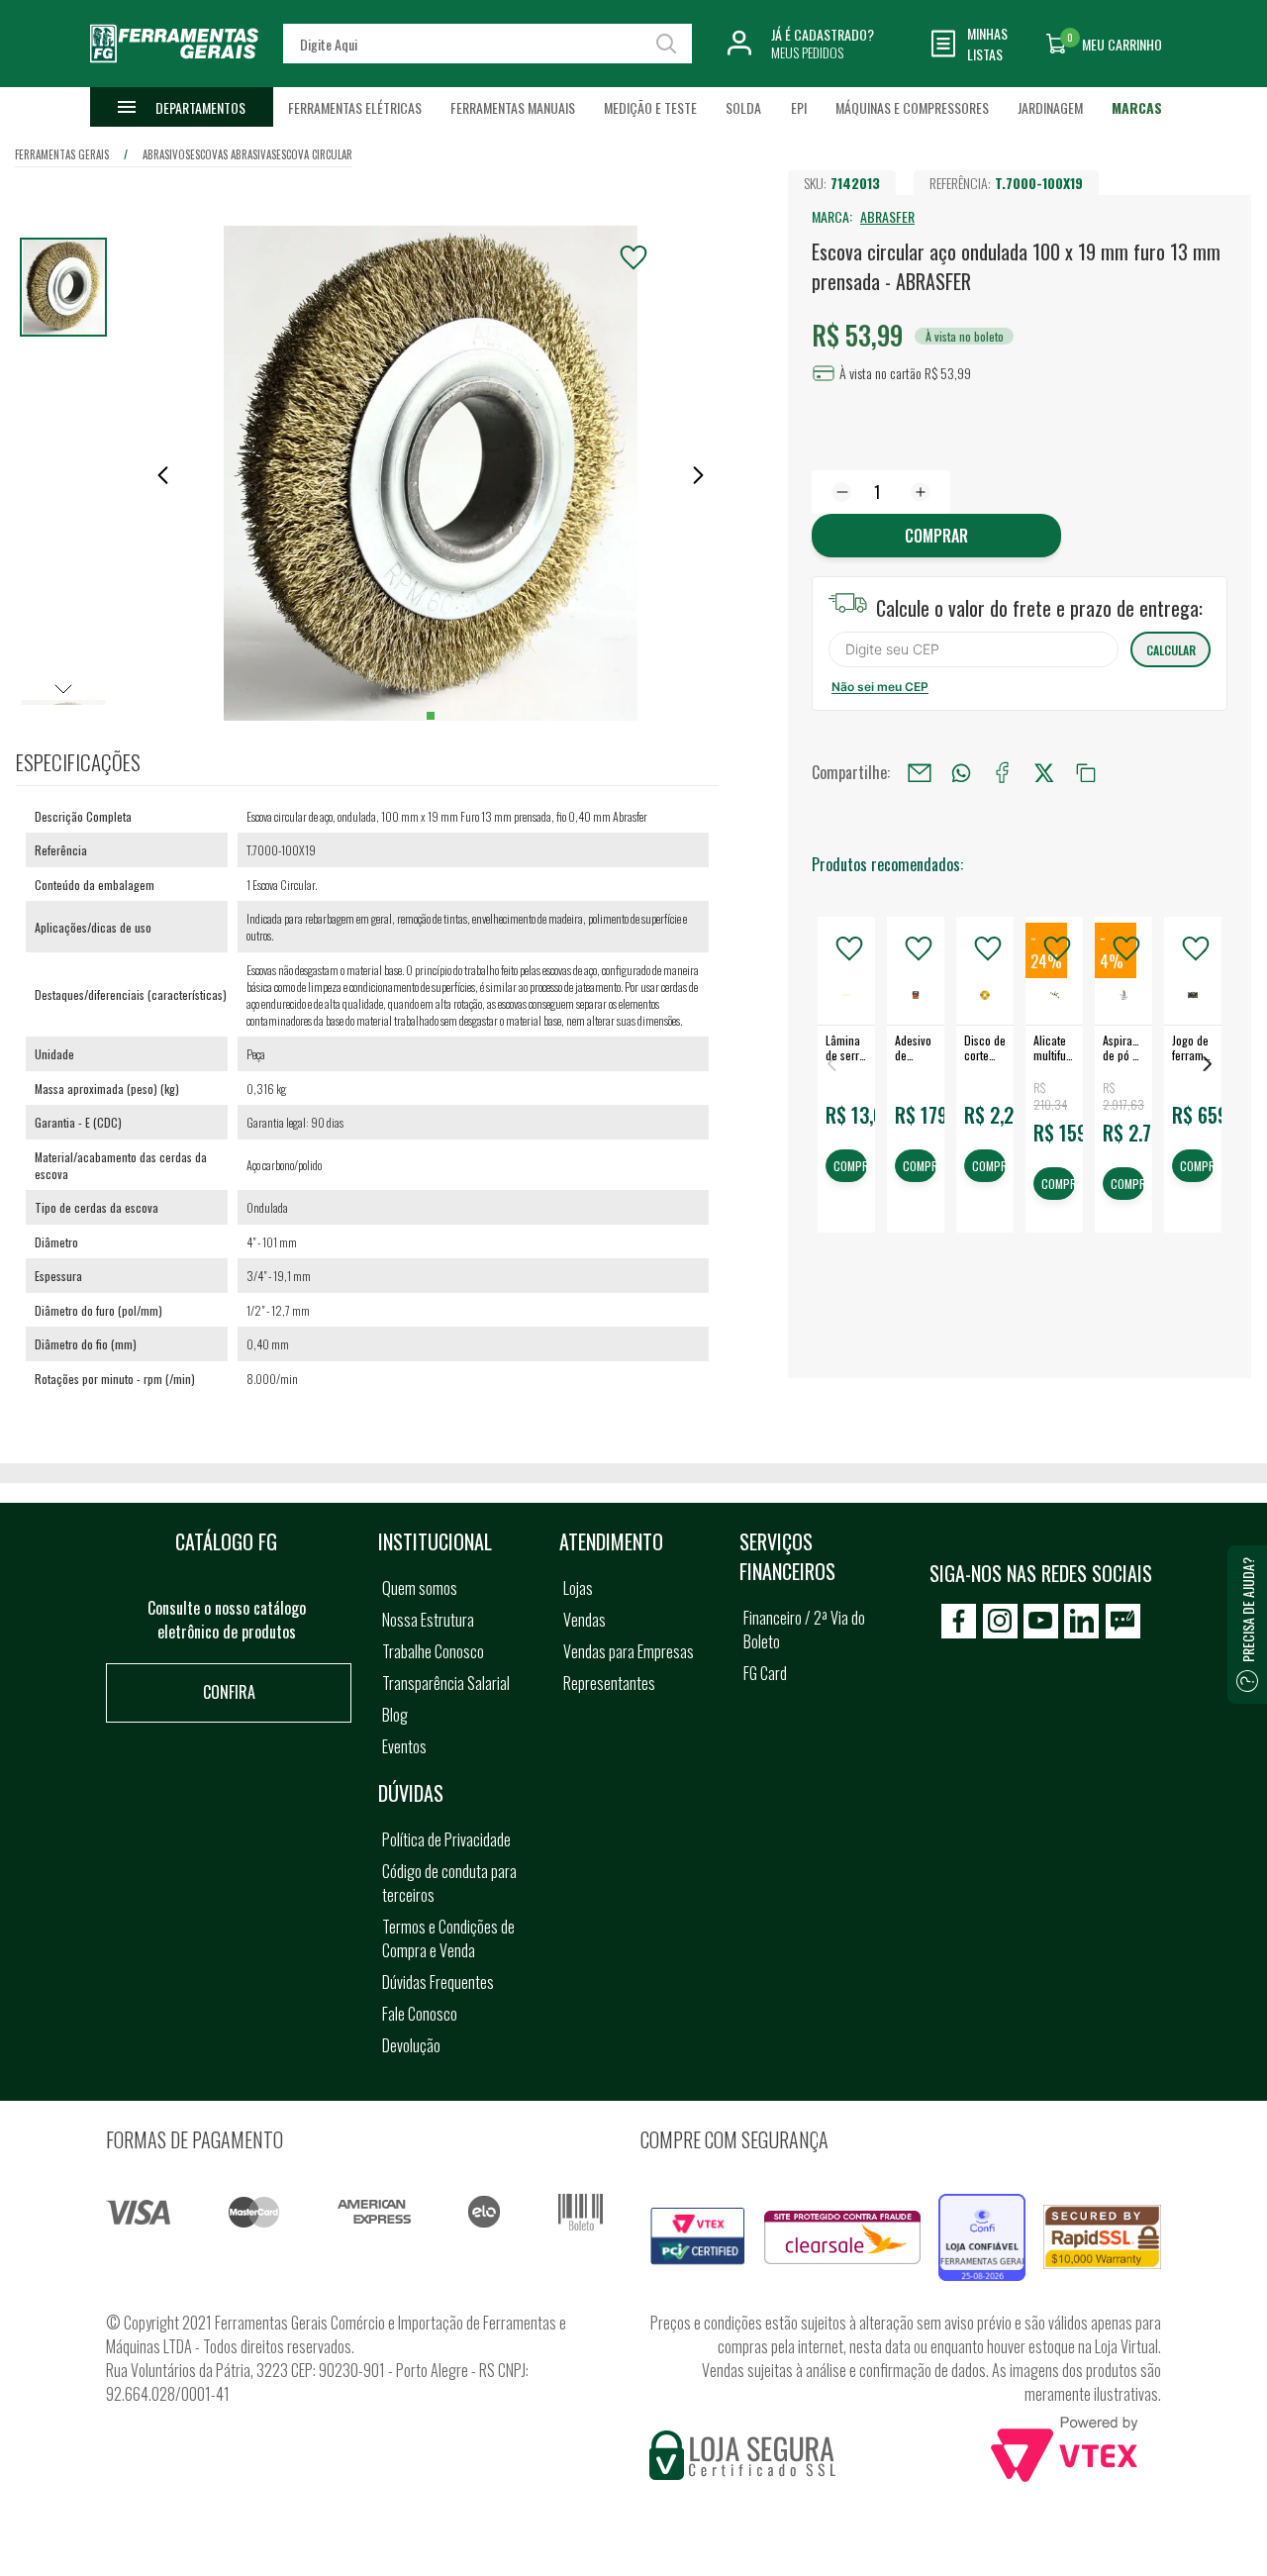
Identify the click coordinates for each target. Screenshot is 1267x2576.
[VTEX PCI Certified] (698, 2219)
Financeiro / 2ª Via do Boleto (804, 1630)
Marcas (1137, 107)
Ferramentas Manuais (513, 107)
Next (1208, 1064)
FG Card (765, 1673)
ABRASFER (887, 216)
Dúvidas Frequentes (438, 1982)
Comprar (936, 536)
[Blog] (1123, 1621)
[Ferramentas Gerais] (174, 72)
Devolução (411, 2045)
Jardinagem (1050, 107)
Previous (831, 1064)
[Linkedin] (1081, 1621)
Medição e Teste (650, 107)
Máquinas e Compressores (912, 107)
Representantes (609, 1683)
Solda (743, 107)
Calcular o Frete (974, 649)
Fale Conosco (420, 2014)
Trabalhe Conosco (433, 1651)
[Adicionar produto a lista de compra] (633, 257)
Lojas (578, 1588)
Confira (229, 1692)
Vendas (585, 1620)
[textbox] (487, 44)
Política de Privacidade (446, 1839)
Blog (395, 1715)
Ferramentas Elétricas (355, 107)
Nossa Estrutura (428, 1620)
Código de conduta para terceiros (449, 1883)
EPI (799, 107)
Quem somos (420, 1588)
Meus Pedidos (807, 52)
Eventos (404, 1746)
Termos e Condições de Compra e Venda (448, 1938)
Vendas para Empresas (629, 1651)
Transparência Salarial (446, 1683)
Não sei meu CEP (880, 687)
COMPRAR (850, 1167)
